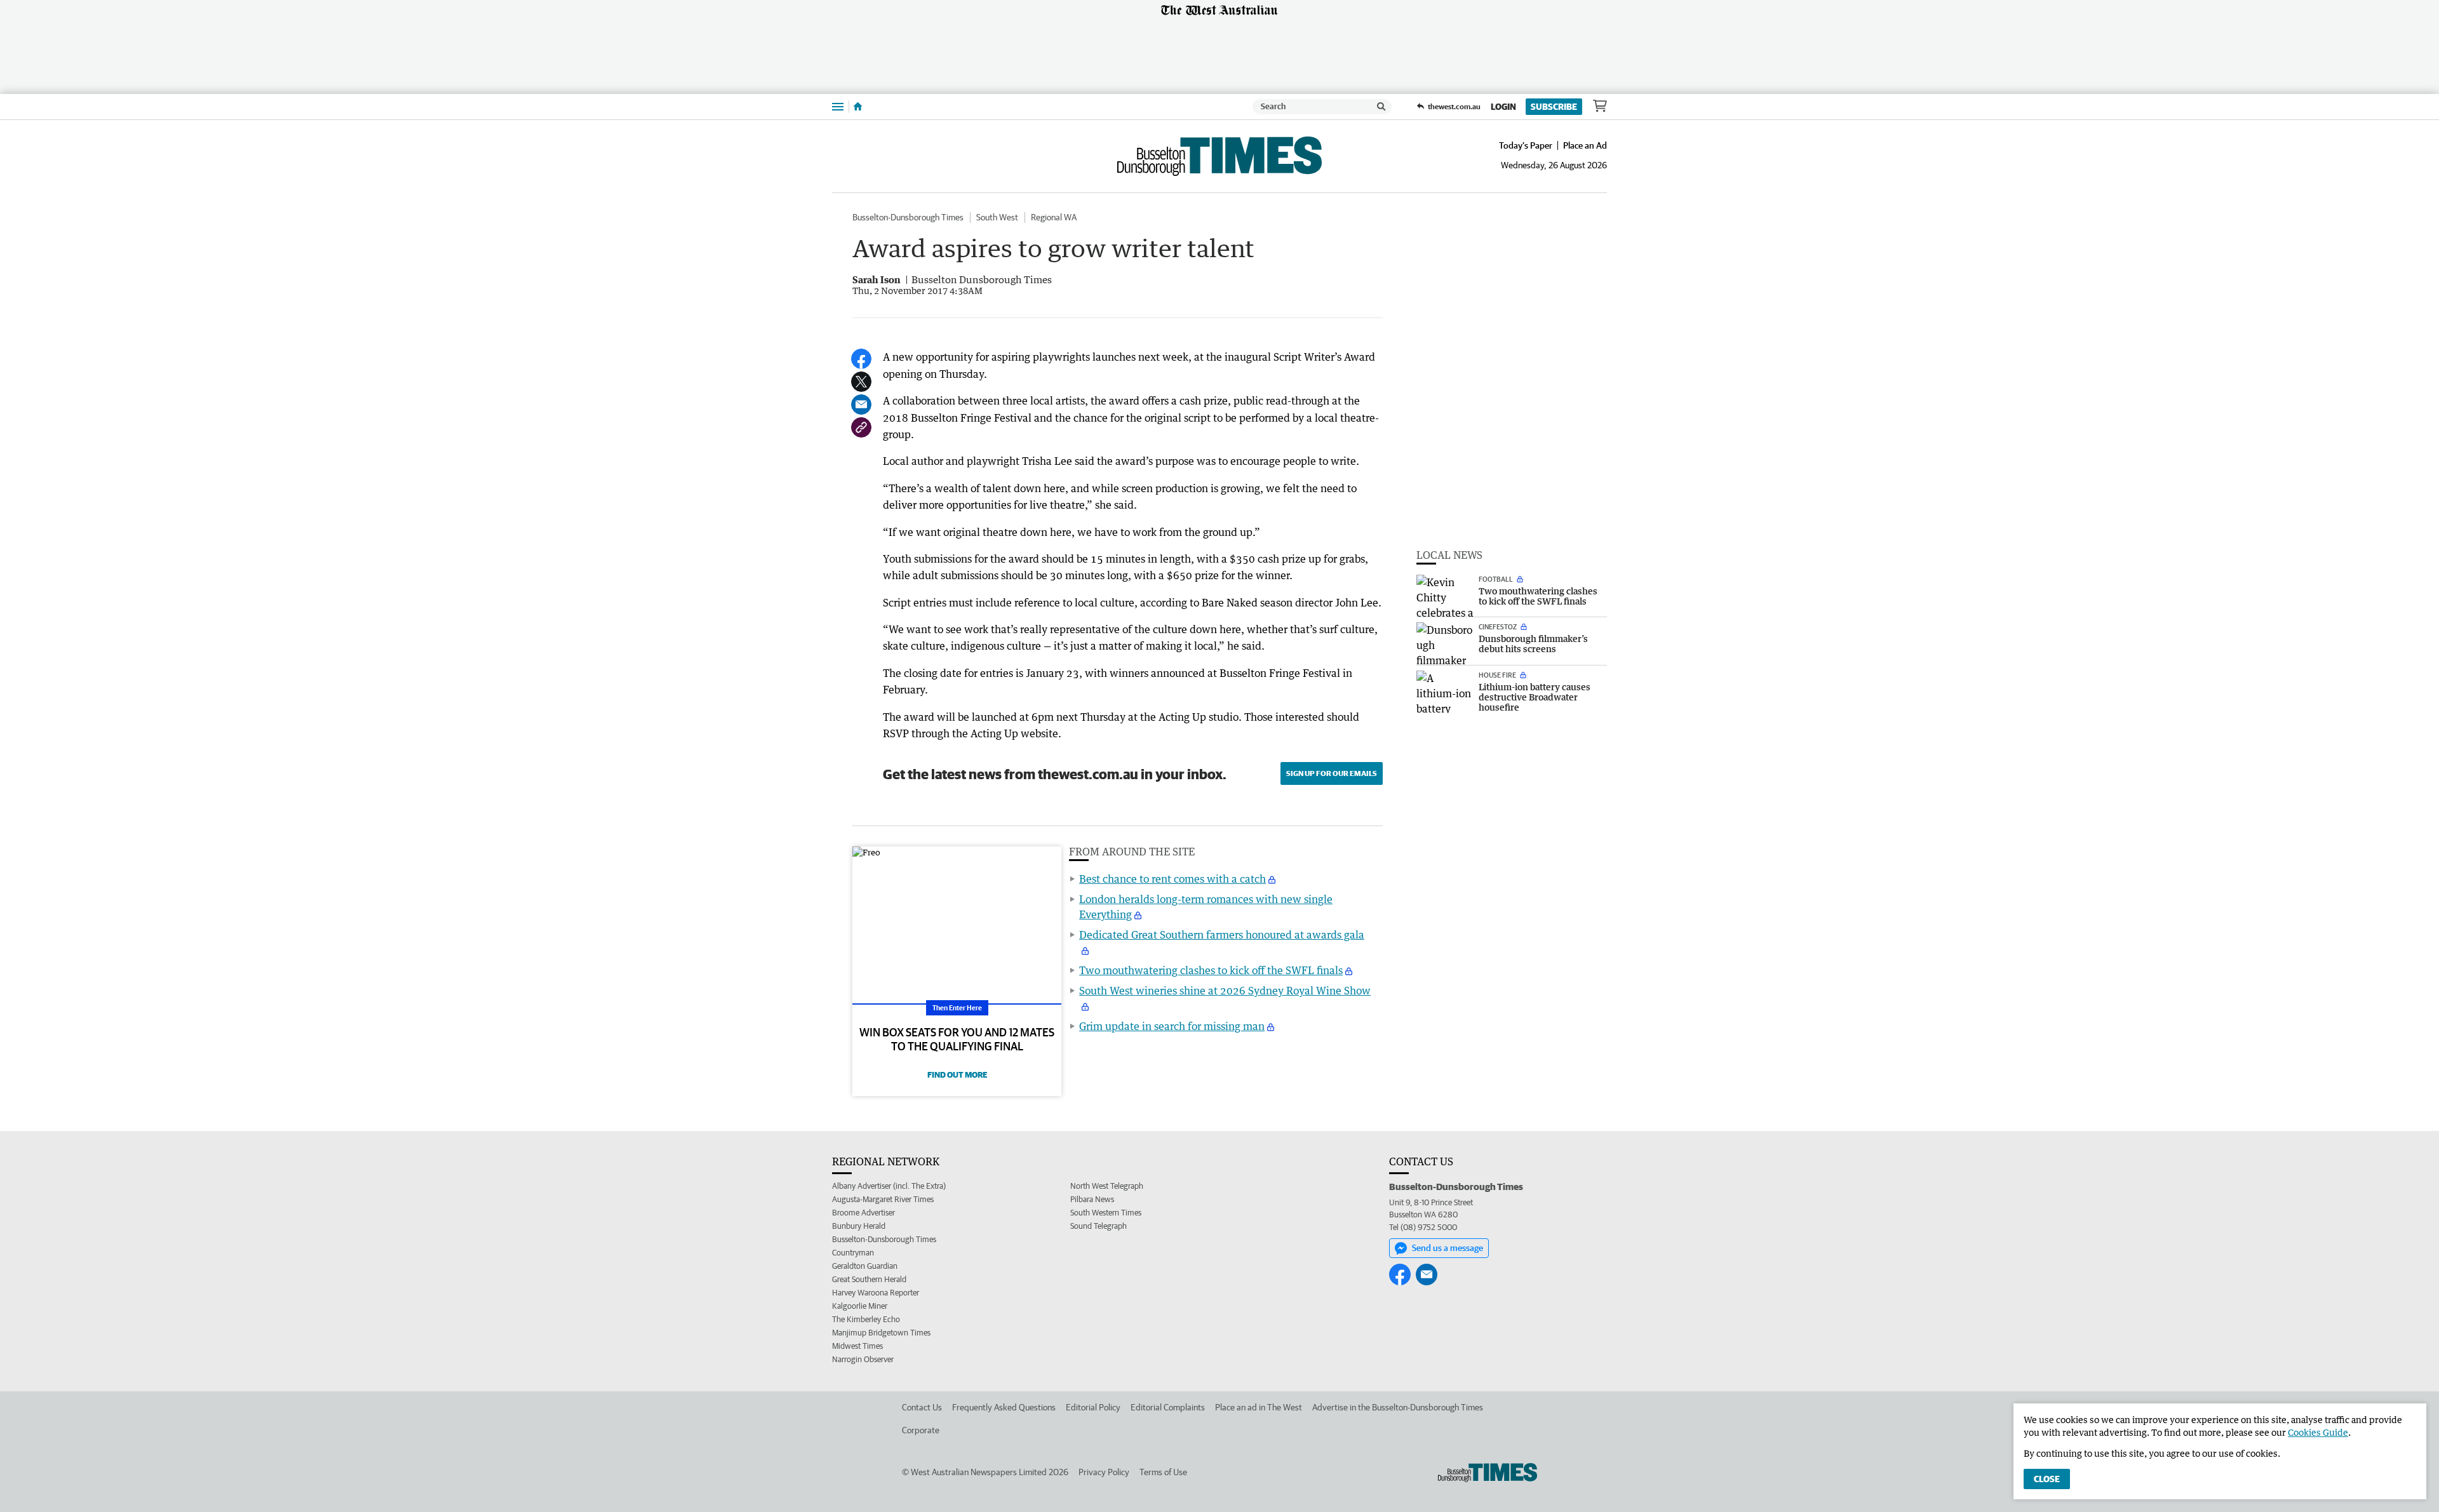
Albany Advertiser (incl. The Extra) (889, 1186)
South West (997, 217)
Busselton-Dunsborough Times (908, 217)
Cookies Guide (2318, 1432)
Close (2047, 1479)
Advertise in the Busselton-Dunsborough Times (1398, 1407)
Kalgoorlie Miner (860, 1306)
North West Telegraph (1107, 1186)
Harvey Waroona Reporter (876, 1293)
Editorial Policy (1093, 1407)
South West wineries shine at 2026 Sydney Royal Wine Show (1225, 991)
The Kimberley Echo (866, 1319)
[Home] (858, 107)
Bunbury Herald (859, 1226)
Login (1503, 107)
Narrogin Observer (863, 1359)
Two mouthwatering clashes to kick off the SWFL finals (1211, 970)
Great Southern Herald (869, 1279)
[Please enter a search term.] (1381, 107)
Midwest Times (857, 1346)
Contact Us (922, 1407)
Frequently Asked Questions (1004, 1407)
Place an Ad (1585, 145)
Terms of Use (1163, 1472)
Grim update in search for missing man (1172, 1026)
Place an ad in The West (1259, 1407)
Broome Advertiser (863, 1213)
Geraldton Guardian (865, 1266)
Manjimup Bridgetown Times (881, 1333)
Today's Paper (1526, 145)
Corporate (921, 1430)
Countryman (853, 1253)
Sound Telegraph (1099, 1226)
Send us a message (1448, 1248)
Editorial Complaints (1168, 1407)
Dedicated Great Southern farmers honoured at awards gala (1222, 935)
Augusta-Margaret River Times (883, 1199)
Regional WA (1054, 217)
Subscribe (1554, 107)
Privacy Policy (1104, 1472)
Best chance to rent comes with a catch (1172, 879)
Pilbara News (1092, 1199)
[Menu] (838, 106)
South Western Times (1106, 1213)
